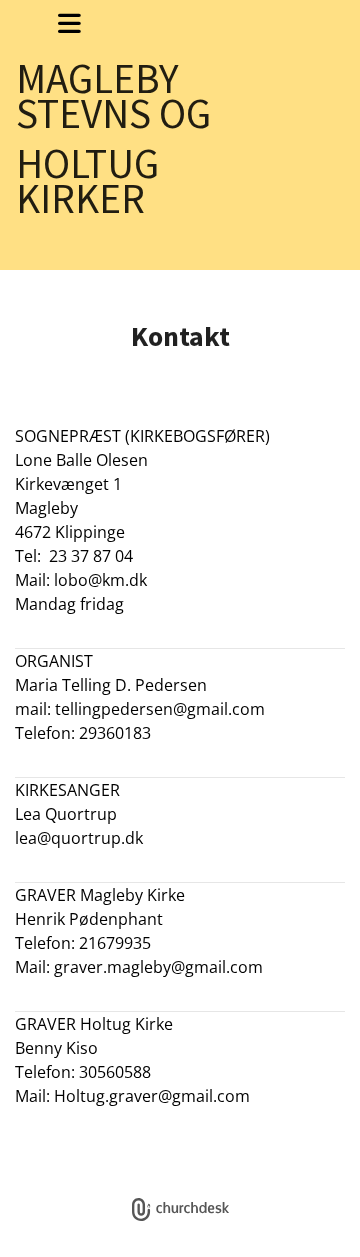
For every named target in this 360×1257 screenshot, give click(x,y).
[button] (69, 23)
